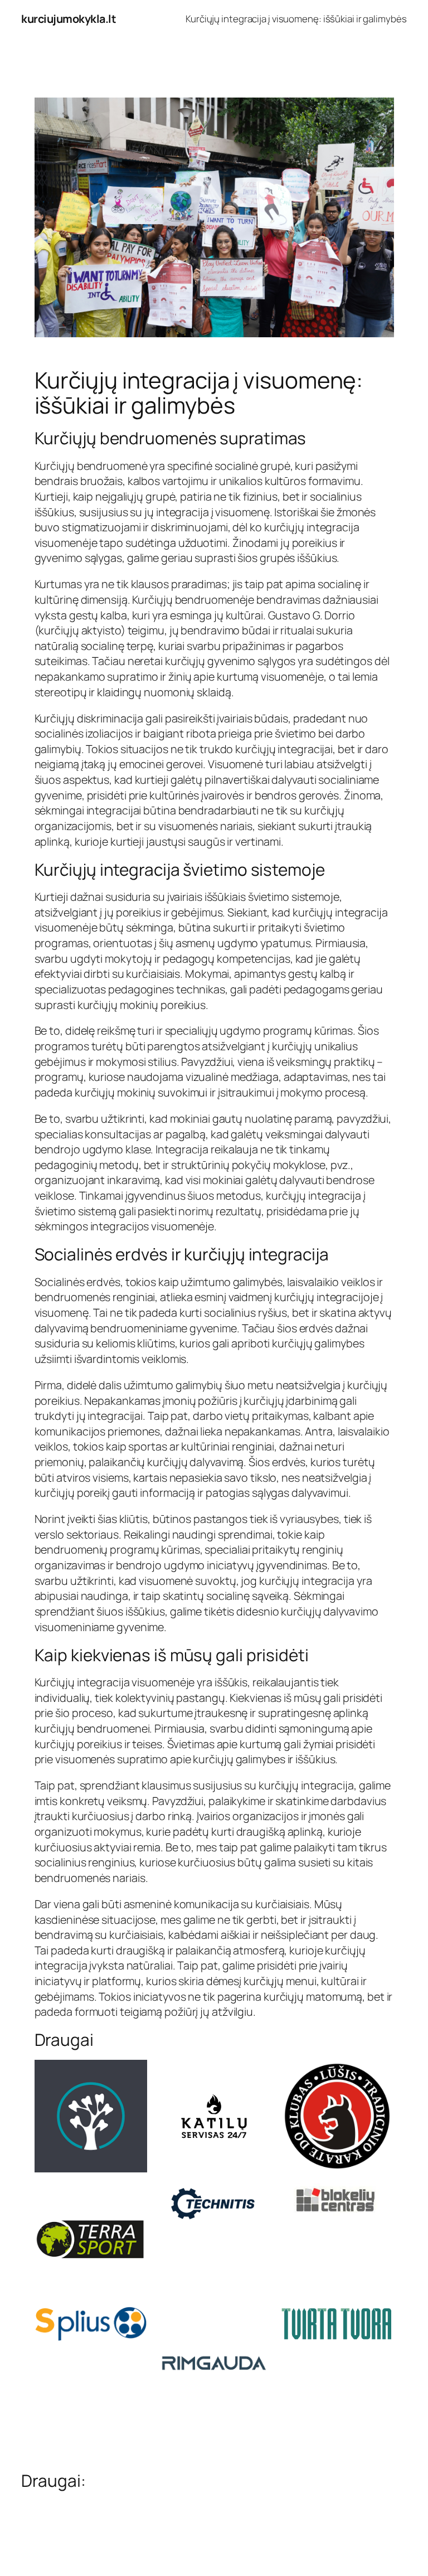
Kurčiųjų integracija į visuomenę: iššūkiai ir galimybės (296, 19)
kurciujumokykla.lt (69, 19)
